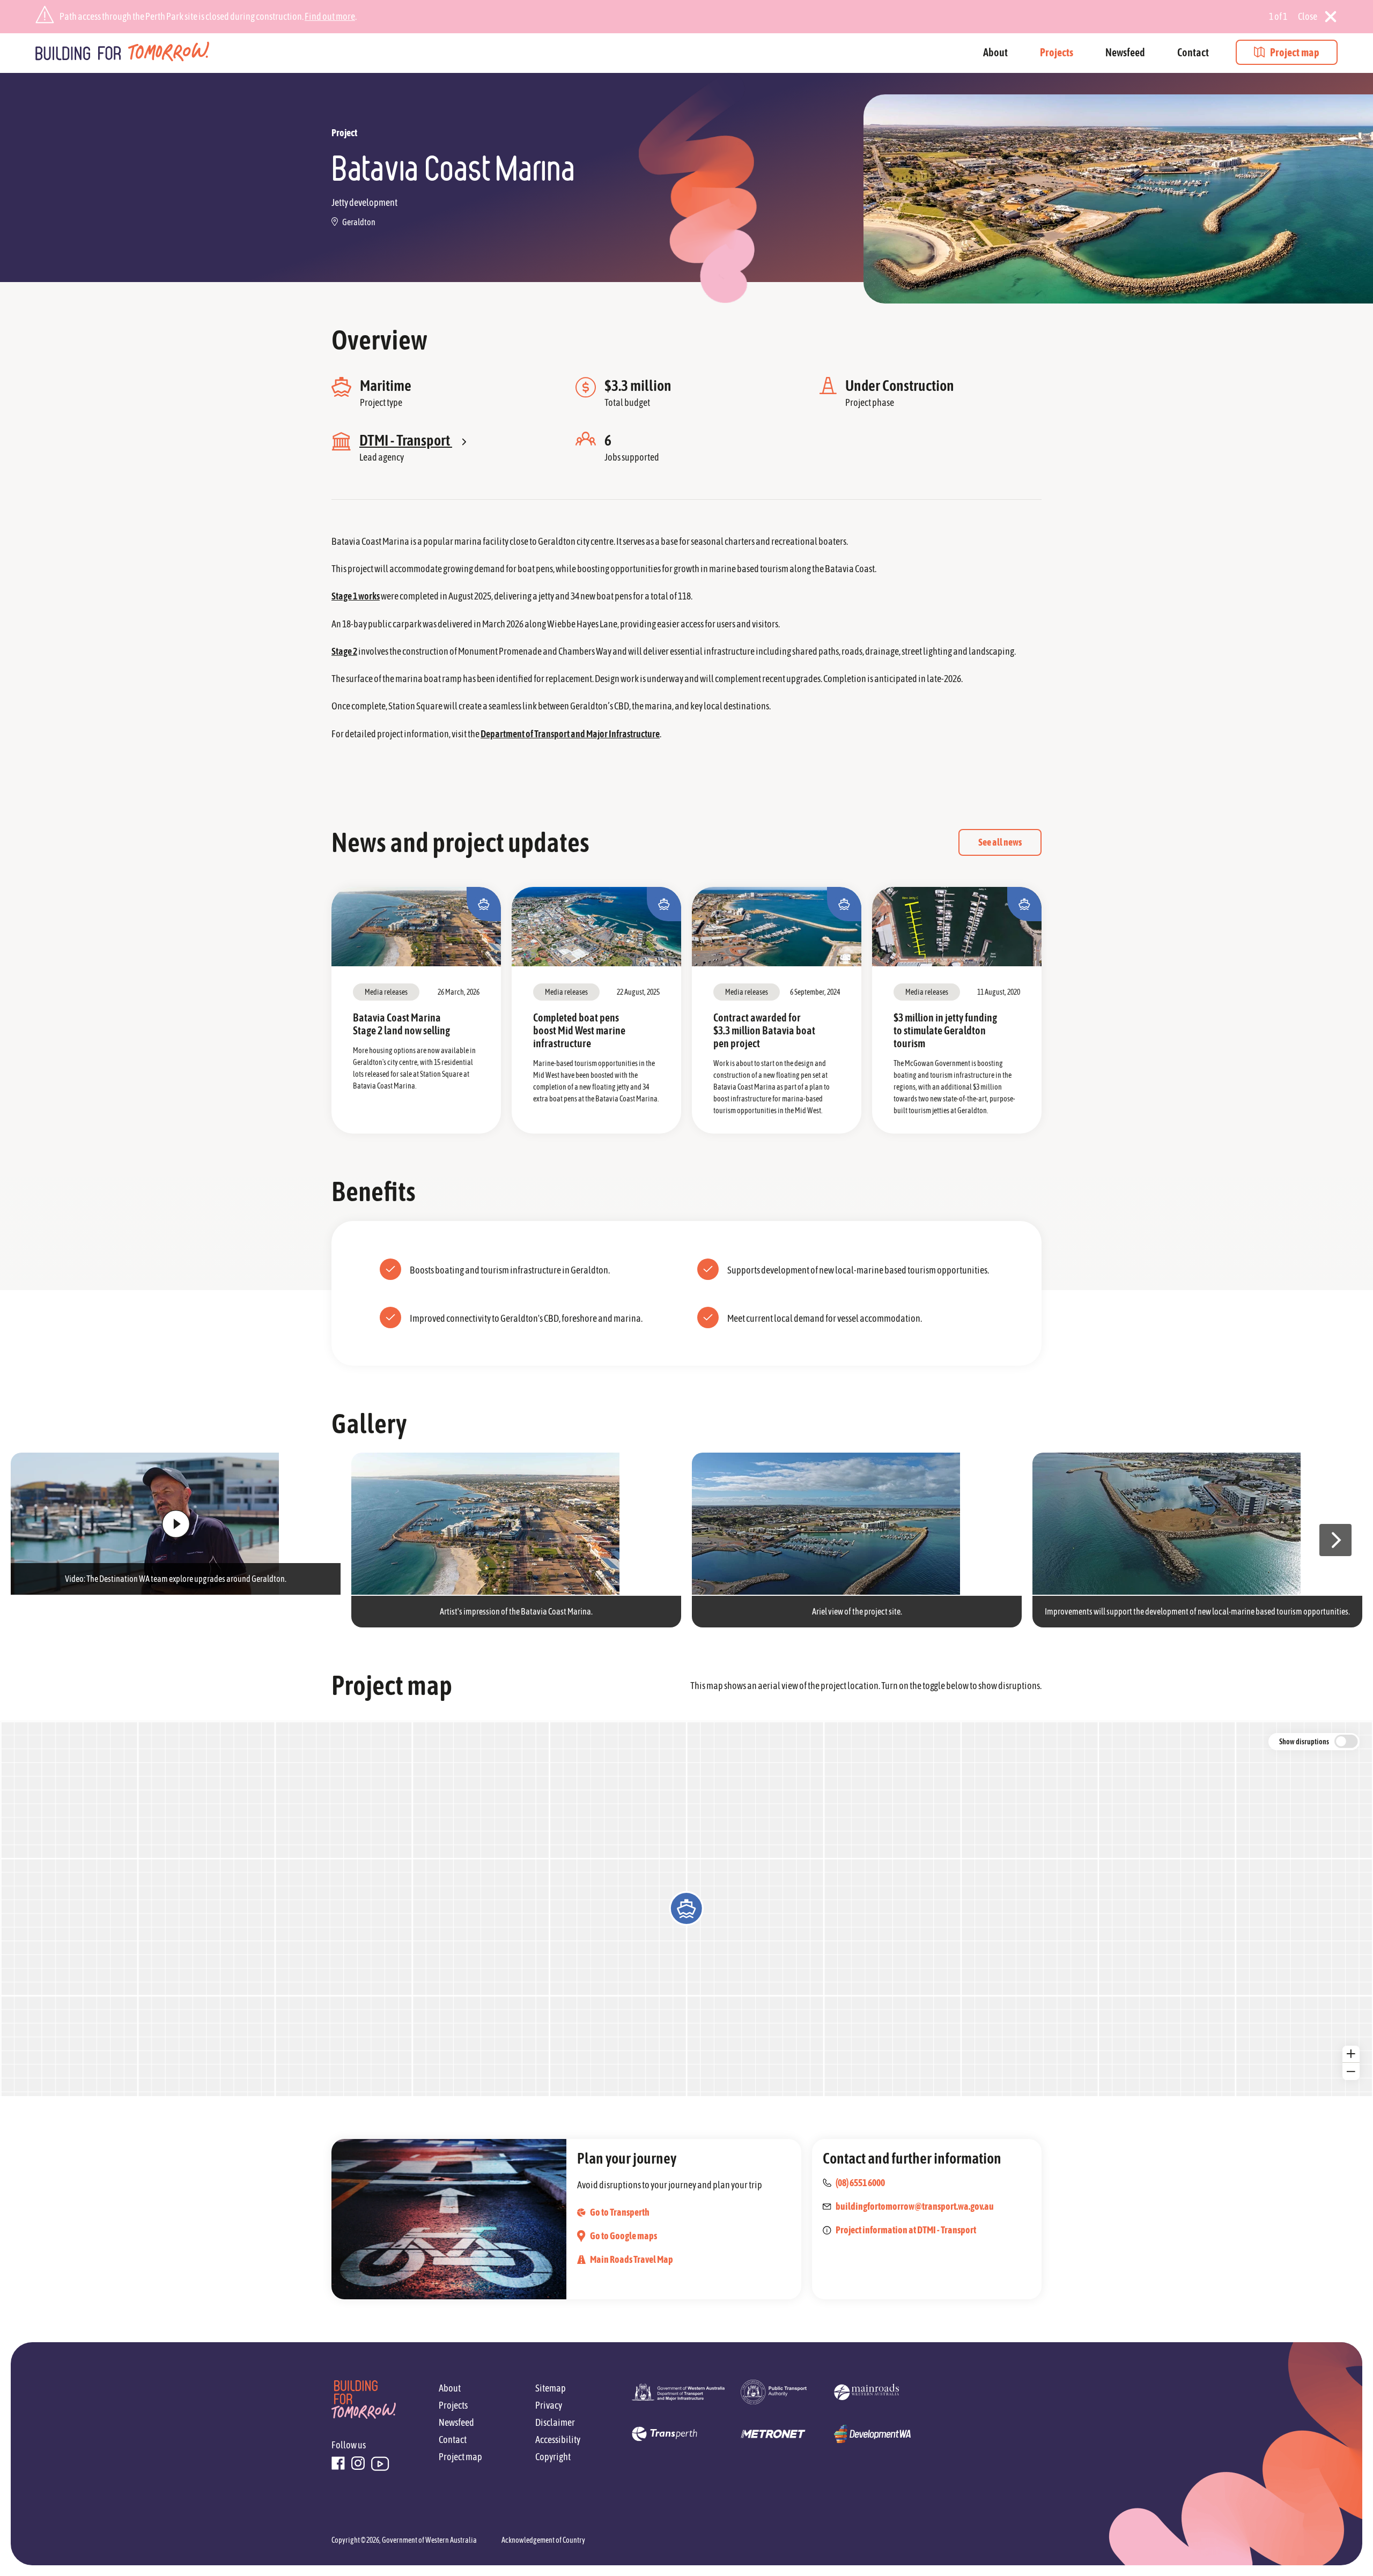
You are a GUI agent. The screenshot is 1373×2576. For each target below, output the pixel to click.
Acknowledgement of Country (543, 2540)
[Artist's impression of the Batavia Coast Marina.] (516, 1524)
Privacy (549, 2405)
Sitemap (551, 2388)
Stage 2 (344, 651)
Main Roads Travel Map (632, 2259)
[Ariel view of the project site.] (857, 1524)
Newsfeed (1125, 52)
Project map (1295, 52)
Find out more (330, 16)
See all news (1000, 842)
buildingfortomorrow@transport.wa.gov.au (915, 2206)
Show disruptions (1304, 1742)
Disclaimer (555, 2422)
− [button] (1351, 2071)
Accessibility (558, 2440)
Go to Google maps (623, 2236)
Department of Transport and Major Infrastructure (570, 734)
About (995, 52)
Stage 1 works (356, 596)
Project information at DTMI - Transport (906, 2230)
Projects (1057, 52)
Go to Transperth (620, 2212)
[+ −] (686, 1908)
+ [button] (1351, 2054)
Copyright (553, 2457)
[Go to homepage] (123, 53)
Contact (1193, 52)
